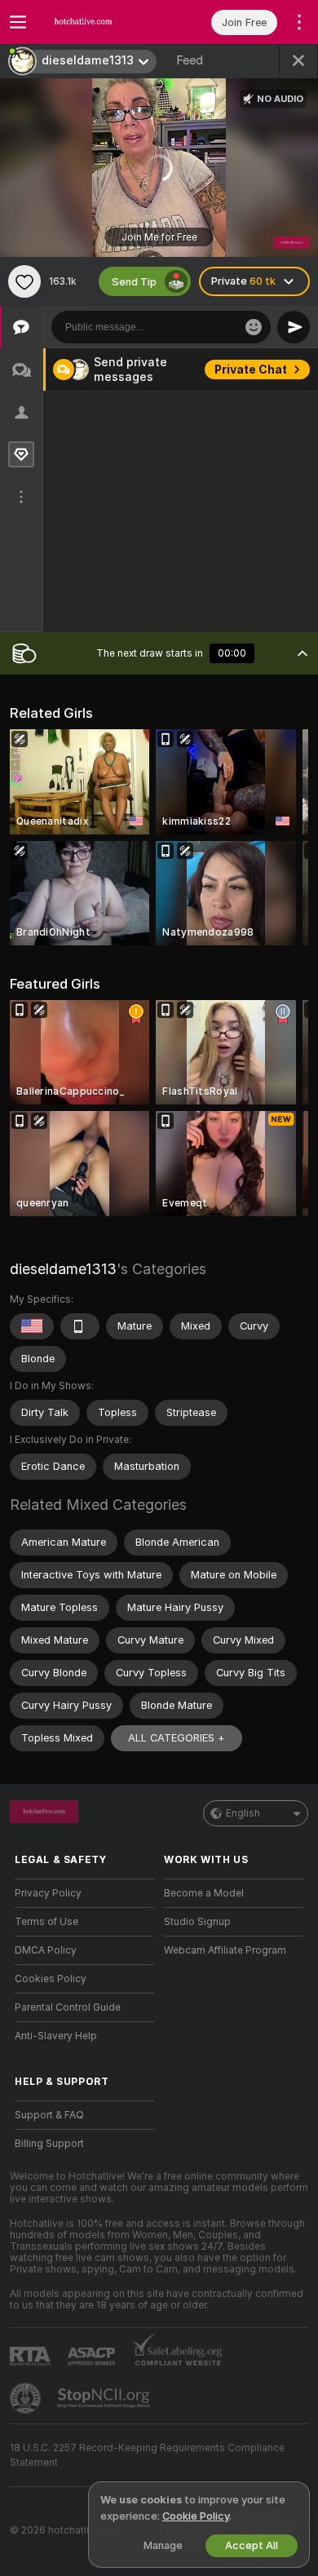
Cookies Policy (51, 1979)
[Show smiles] (254, 327)
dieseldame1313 (63, 1269)
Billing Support (49, 2144)
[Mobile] (80, 1326)
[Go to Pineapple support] (27, 2398)
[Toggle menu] (18, 22)
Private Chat (251, 370)
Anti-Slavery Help (56, 2036)
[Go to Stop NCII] (105, 2398)
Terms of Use (46, 1922)
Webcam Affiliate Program (225, 1950)
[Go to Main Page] (97, 22)
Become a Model (204, 1893)
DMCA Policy (46, 1950)
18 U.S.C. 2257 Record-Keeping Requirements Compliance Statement (147, 2455)
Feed (190, 60)
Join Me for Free (159, 237)
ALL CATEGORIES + (177, 1738)
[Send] (294, 327)
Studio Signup (197, 1922)
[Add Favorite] (24, 281)
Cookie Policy (196, 2516)
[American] (32, 1326)
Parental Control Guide (68, 2007)
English (243, 1813)
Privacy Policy (48, 1893)
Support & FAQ (49, 2115)
